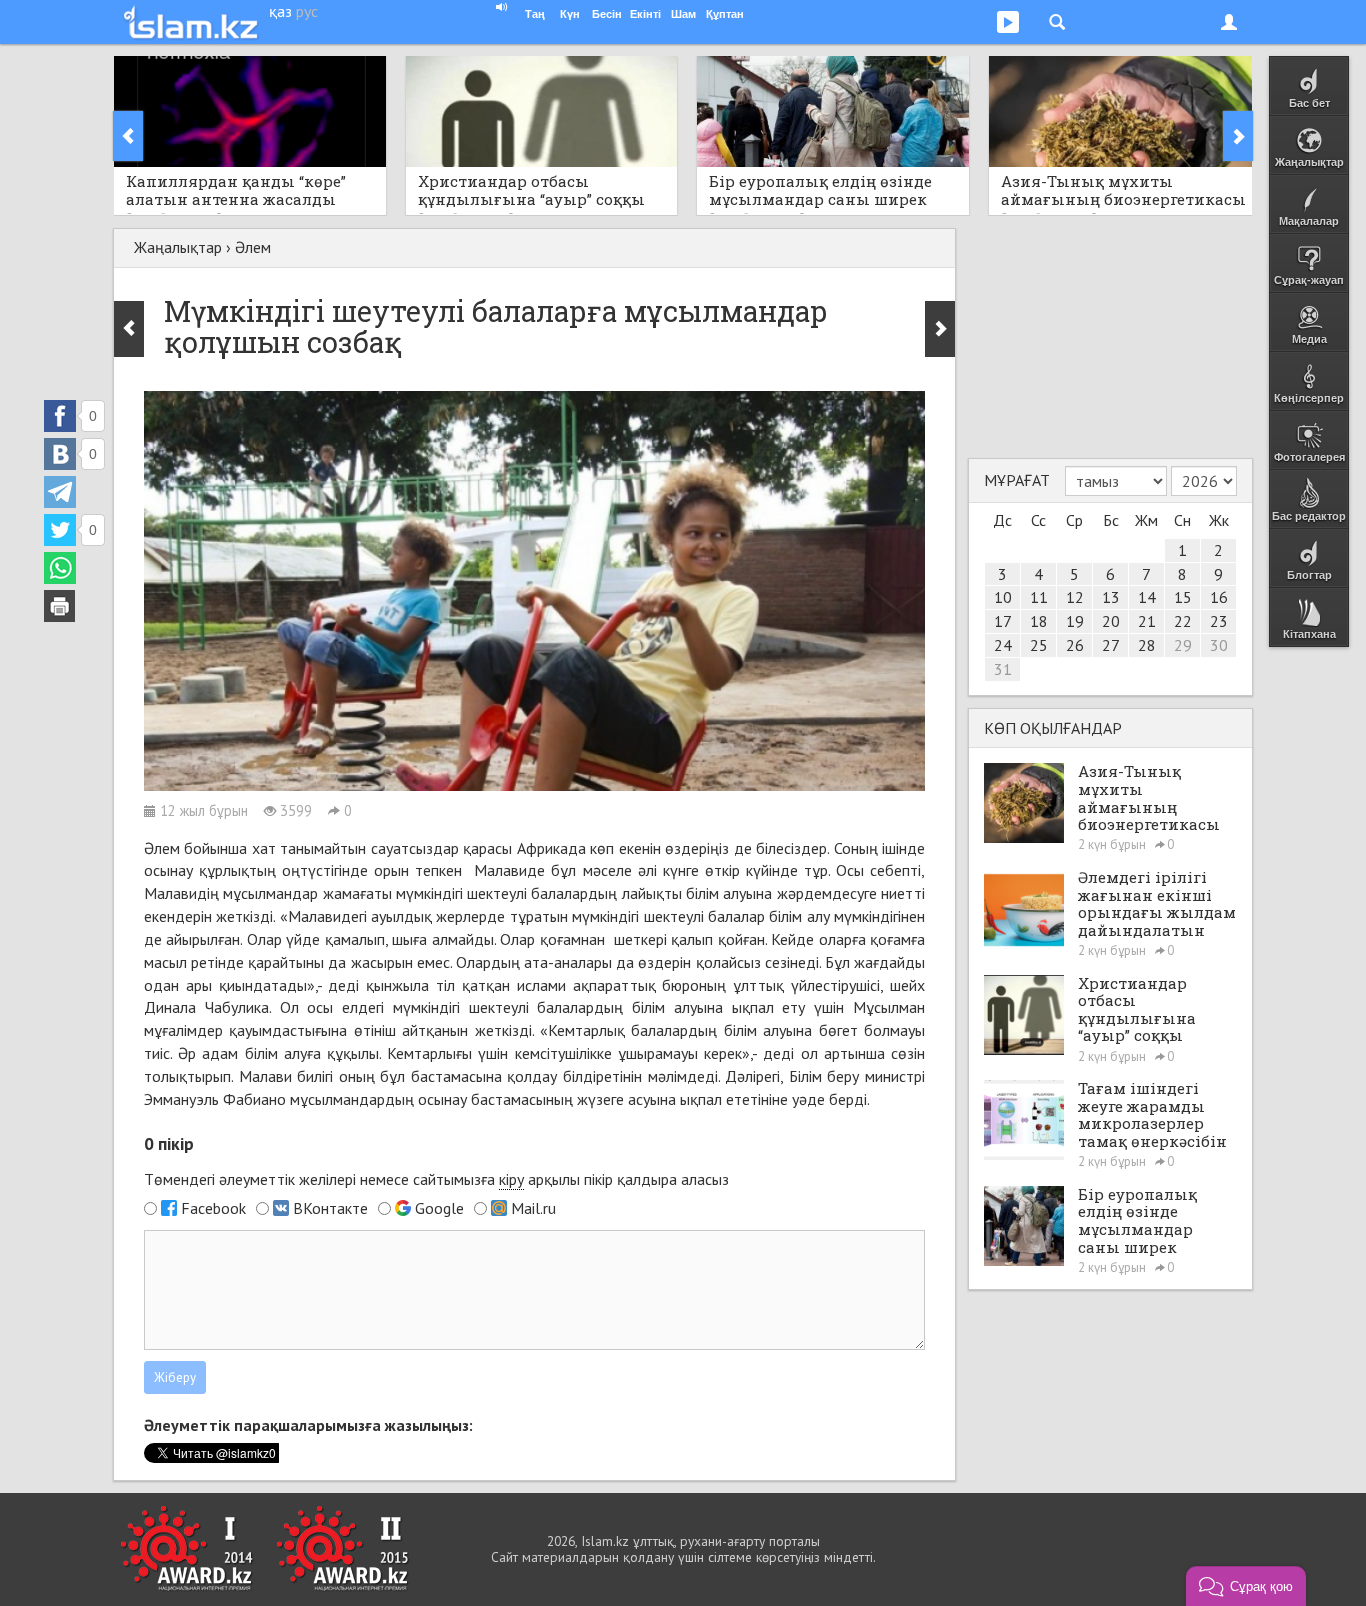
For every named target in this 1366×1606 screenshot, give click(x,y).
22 (1183, 621)
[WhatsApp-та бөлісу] (60, 568)
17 (1003, 621)
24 (1003, 645)
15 (1183, 597)
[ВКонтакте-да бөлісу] (60, 454)
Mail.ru (533, 1208)
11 (1039, 597)
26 (1075, 645)
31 (1003, 669)
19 (1075, 621)
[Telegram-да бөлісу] (60, 492)
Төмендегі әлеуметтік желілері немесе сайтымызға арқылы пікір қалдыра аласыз (436, 1179)
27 (1111, 645)
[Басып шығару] (60, 606)
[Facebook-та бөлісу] (60, 416)
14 (1147, 597)
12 (1075, 597)
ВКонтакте (330, 1208)
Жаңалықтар (178, 247)
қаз (280, 11)
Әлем (253, 247)
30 (1219, 645)
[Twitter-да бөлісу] (60, 530)
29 (1183, 645)
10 (1003, 597)
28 (1147, 645)
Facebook (213, 1208)
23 (1219, 621)
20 (1111, 621)
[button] (1246, 1586)
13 (1111, 597)
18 (1039, 621)
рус (307, 11)
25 (1039, 645)
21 (1147, 621)
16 (1219, 597)
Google (439, 1208)
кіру (511, 1179)
